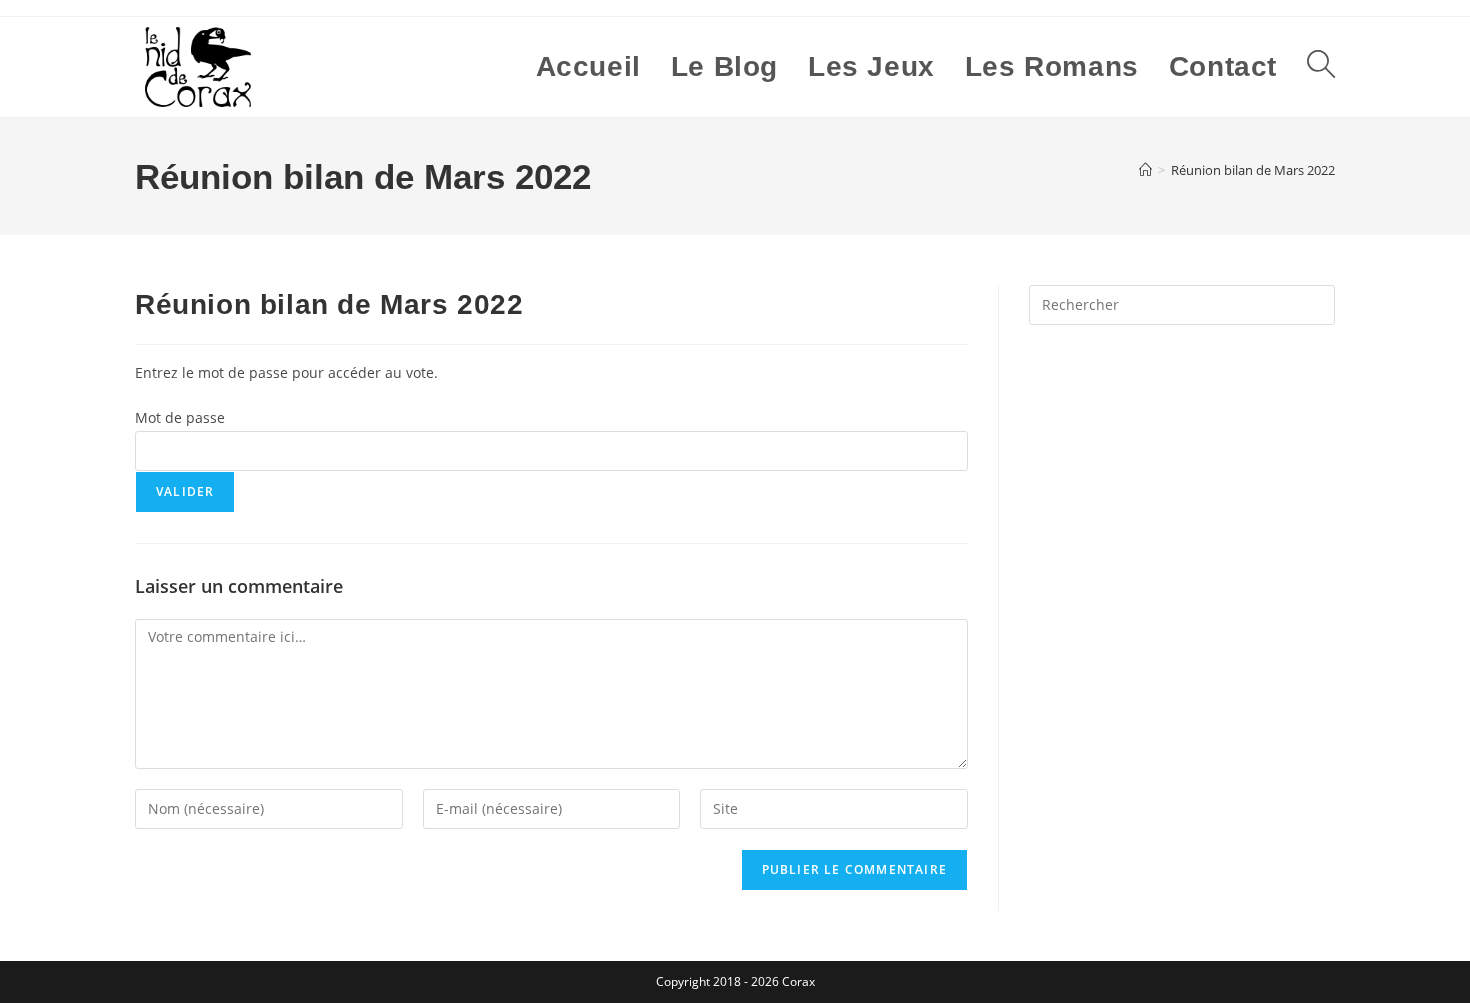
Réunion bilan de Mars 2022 (1253, 170)
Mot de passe (180, 417)
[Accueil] (1145, 170)
